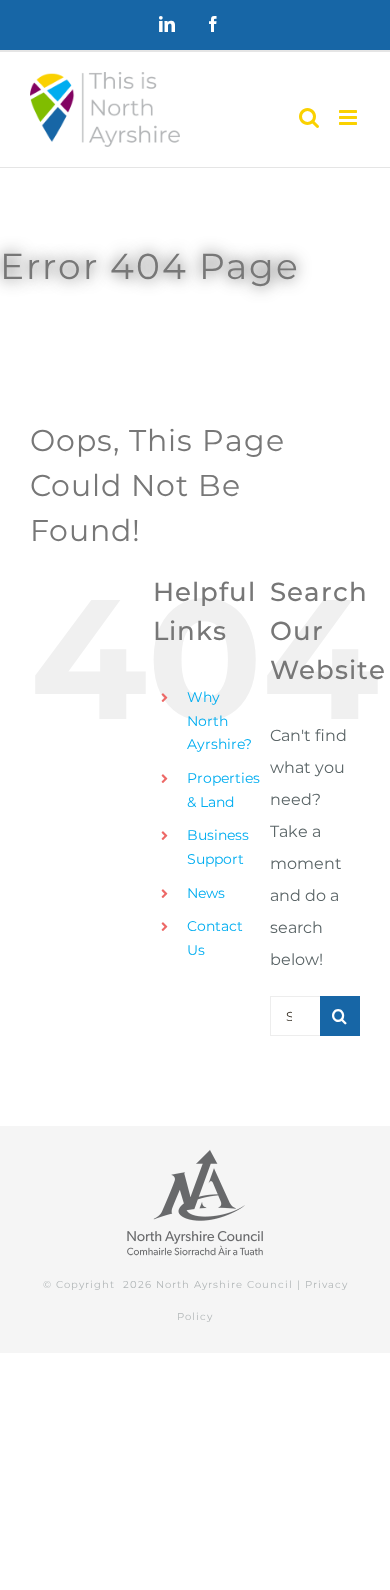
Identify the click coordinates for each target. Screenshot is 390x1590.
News (206, 893)
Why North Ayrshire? (219, 721)
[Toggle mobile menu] (349, 117)
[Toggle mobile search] (309, 117)
